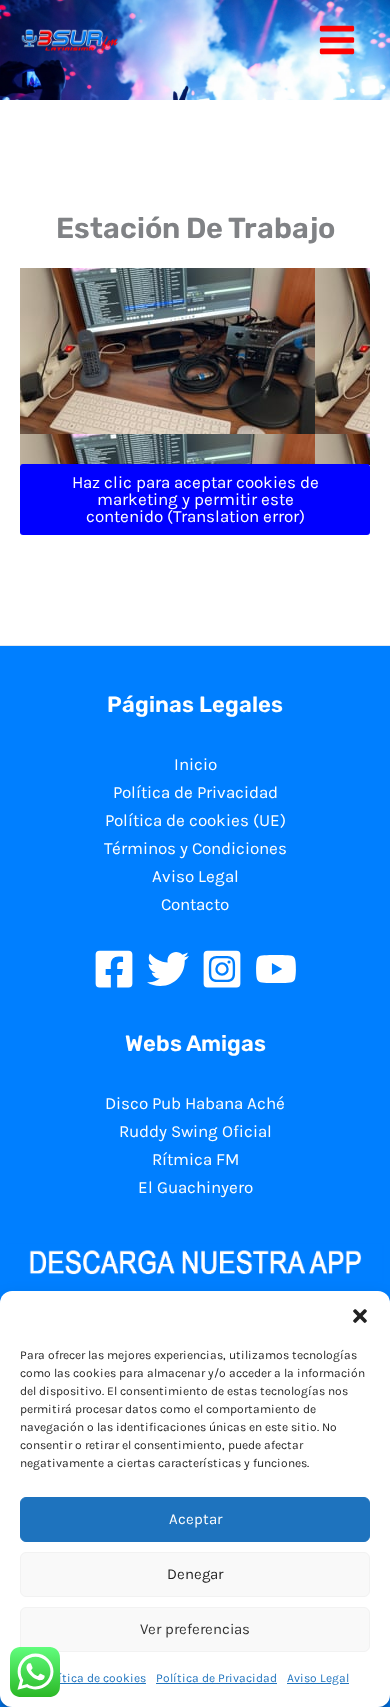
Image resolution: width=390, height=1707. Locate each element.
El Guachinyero (195, 1187)
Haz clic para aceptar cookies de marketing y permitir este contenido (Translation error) (195, 499)
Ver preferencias (195, 1629)
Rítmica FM (195, 1159)
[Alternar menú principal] (338, 40)
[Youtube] (276, 969)
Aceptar (195, 1519)
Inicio (195, 764)
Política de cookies (93, 1678)
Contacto (195, 904)
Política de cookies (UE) (195, 820)
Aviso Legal (318, 1678)
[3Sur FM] (70, 40)
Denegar (195, 1574)
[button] (360, 1316)
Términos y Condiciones (195, 848)
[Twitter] (168, 969)
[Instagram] (222, 969)
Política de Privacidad (216, 1678)
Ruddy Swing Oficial (195, 1131)
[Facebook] (114, 969)
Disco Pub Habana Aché (195, 1103)
